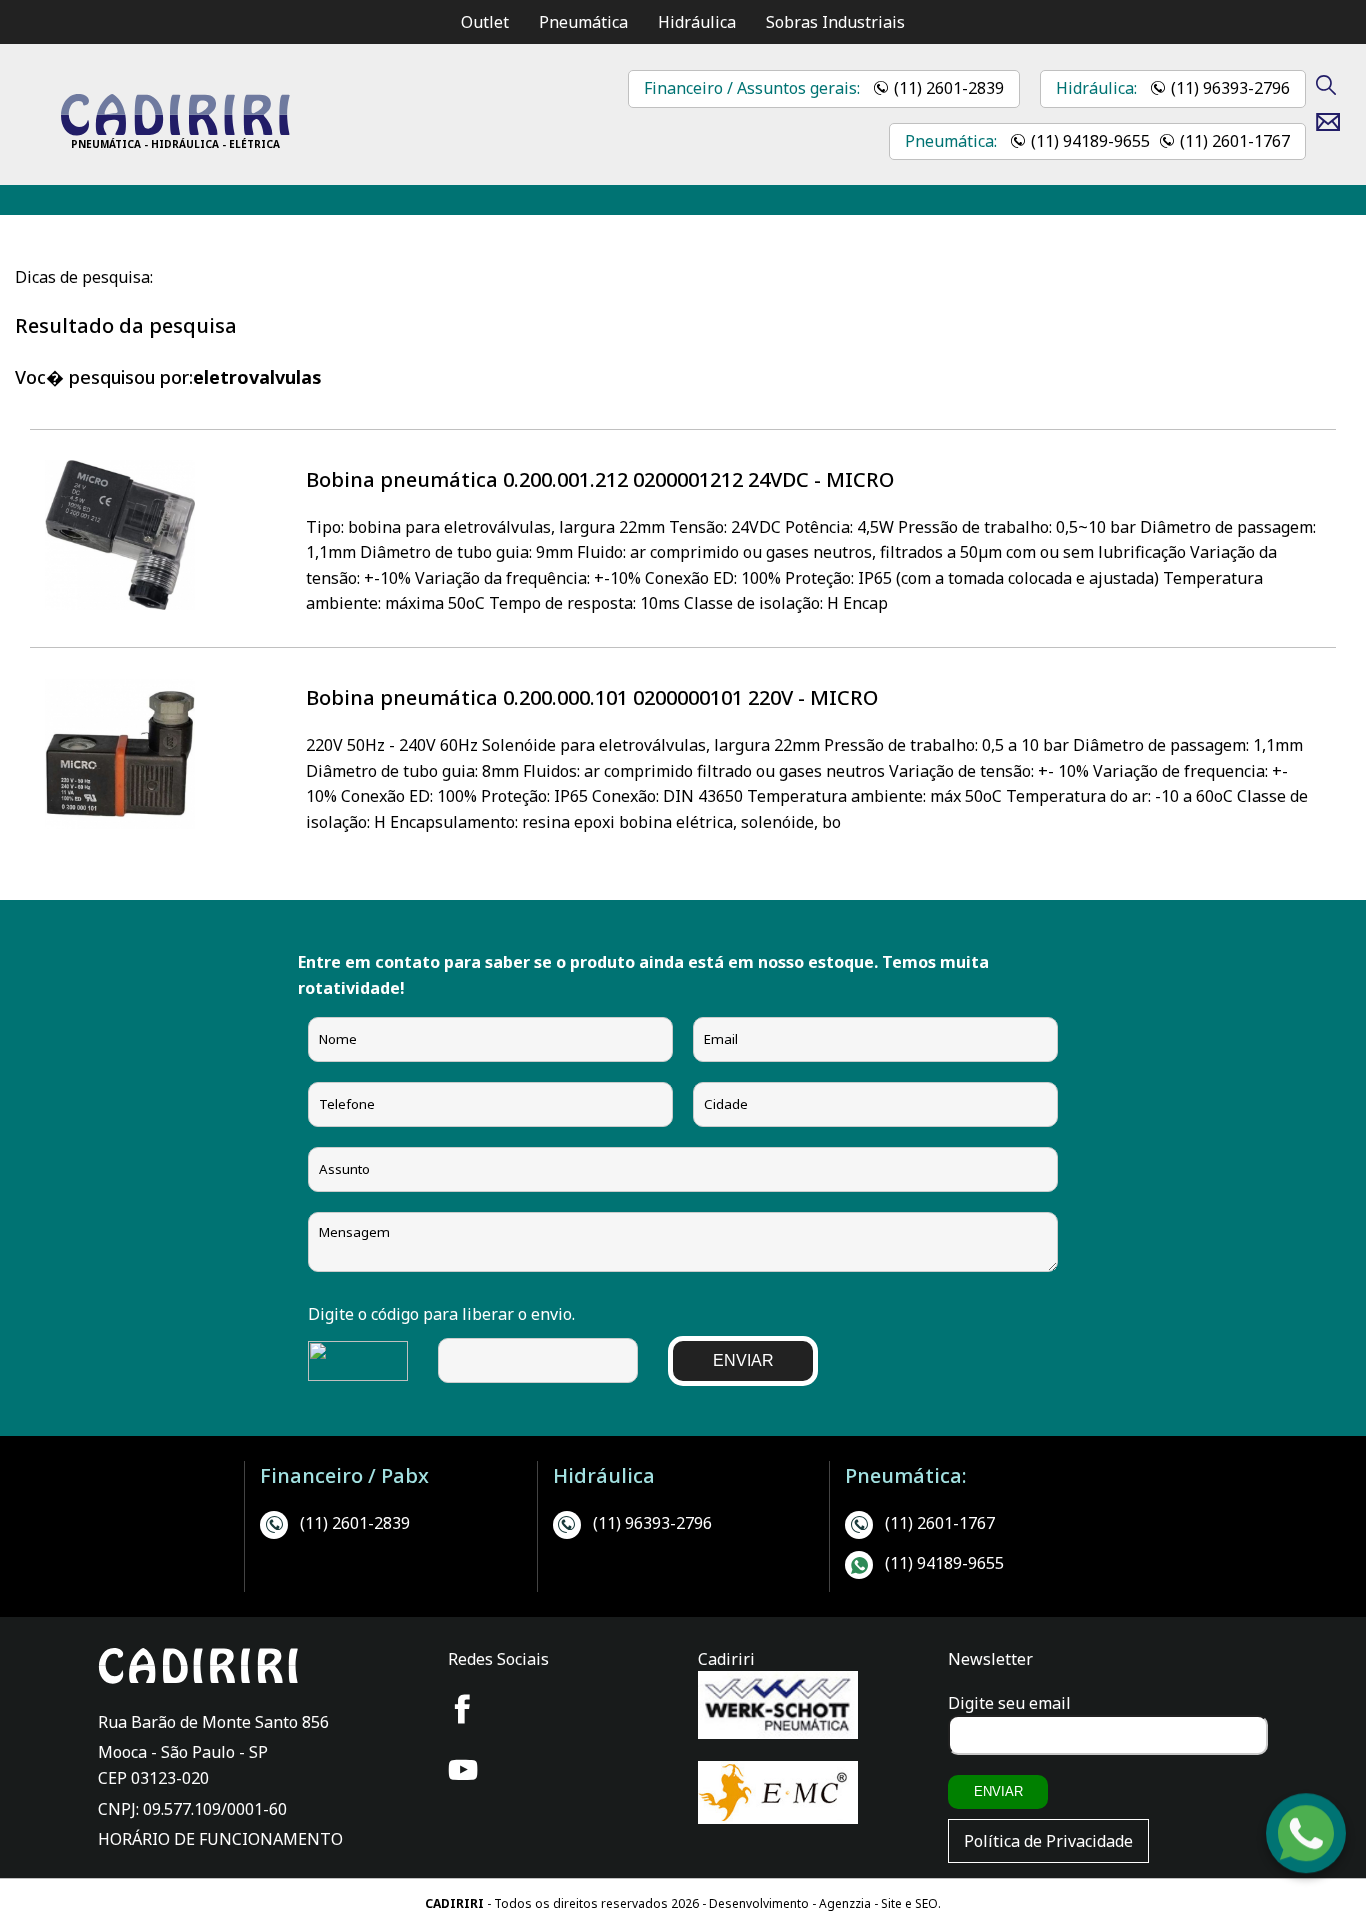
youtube (463, 1770)
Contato (1335, 122)
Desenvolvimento (760, 1903)
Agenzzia (845, 1903)
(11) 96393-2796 (1230, 88)
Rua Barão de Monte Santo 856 (213, 1722)
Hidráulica (697, 22)
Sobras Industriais (835, 22)
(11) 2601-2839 (949, 88)
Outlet (485, 22)
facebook (463, 1709)
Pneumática (583, 22)
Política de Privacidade (1048, 1841)
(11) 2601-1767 (1235, 141)
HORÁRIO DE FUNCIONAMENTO (220, 1839)
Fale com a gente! (1307, 1864)
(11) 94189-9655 (1090, 141)
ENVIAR (743, 1360)
